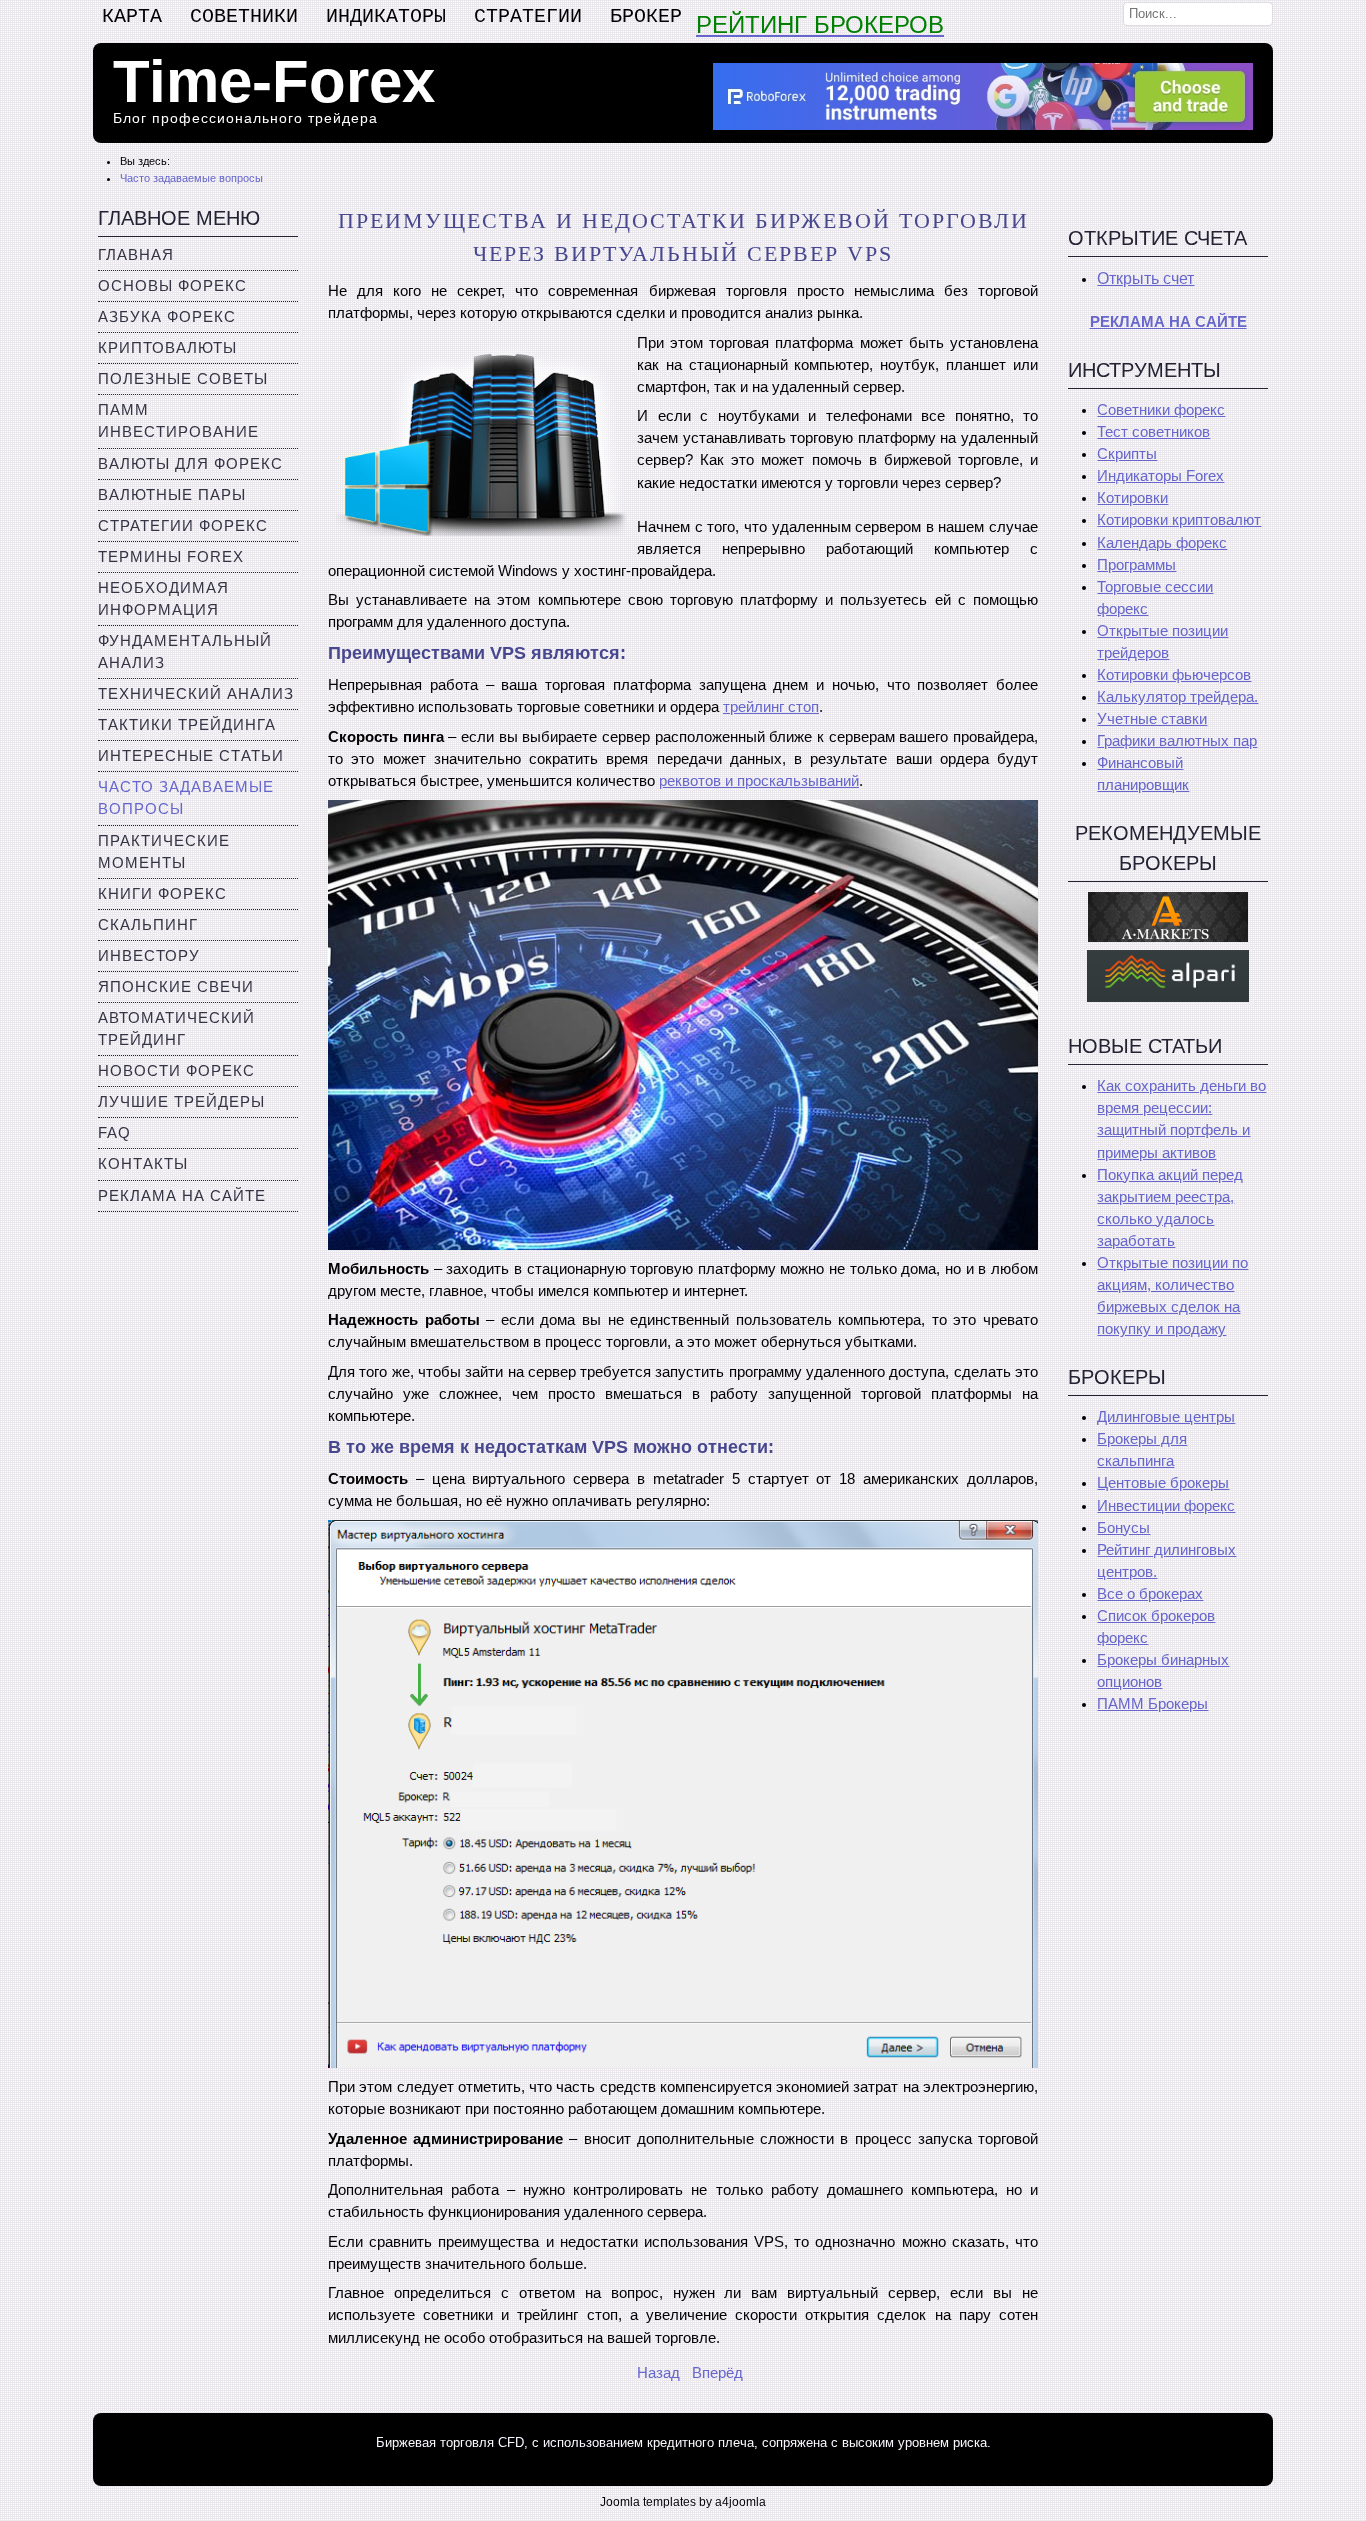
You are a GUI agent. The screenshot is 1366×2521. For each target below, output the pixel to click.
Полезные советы (183, 379)
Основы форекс (172, 286)
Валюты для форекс (190, 464)
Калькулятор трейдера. (1177, 697)
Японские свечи (176, 987)
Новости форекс (176, 1071)
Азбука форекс (167, 317)
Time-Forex (274, 81)
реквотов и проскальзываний (759, 781)
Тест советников (1153, 432)
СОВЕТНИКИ (244, 16)
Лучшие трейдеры (181, 1102)
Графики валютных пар (1177, 741)
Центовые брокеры (1163, 1483)
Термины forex (171, 557)
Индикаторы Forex (1160, 476)
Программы (1136, 565)
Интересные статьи (191, 756)
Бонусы (1123, 1528)
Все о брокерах (1150, 1594)
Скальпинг (148, 925)
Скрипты (1127, 454)
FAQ (114, 1133)
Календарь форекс (1162, 543)
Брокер (646, 16)
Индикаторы (386, 16)
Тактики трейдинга (187, 725)
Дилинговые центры (1166, 1417)
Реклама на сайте (182, 1196)
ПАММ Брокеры (1152, 1704)
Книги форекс (162, 894)
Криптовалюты (167, 348)
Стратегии (528, 16)
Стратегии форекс (183, 526)
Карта (132, 16)
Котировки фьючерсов (1174, 675)
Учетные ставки (1152, 719)
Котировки (1132, 498)
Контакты (143, 1164)
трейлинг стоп (771, 707)
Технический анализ (196, 694)
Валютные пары (172, 495)
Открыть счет (1145, 278)
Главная (136, 255)
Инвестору (149, 956)
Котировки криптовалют (1179, 520)
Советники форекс (1161, 410)
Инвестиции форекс (1166, 1506)
